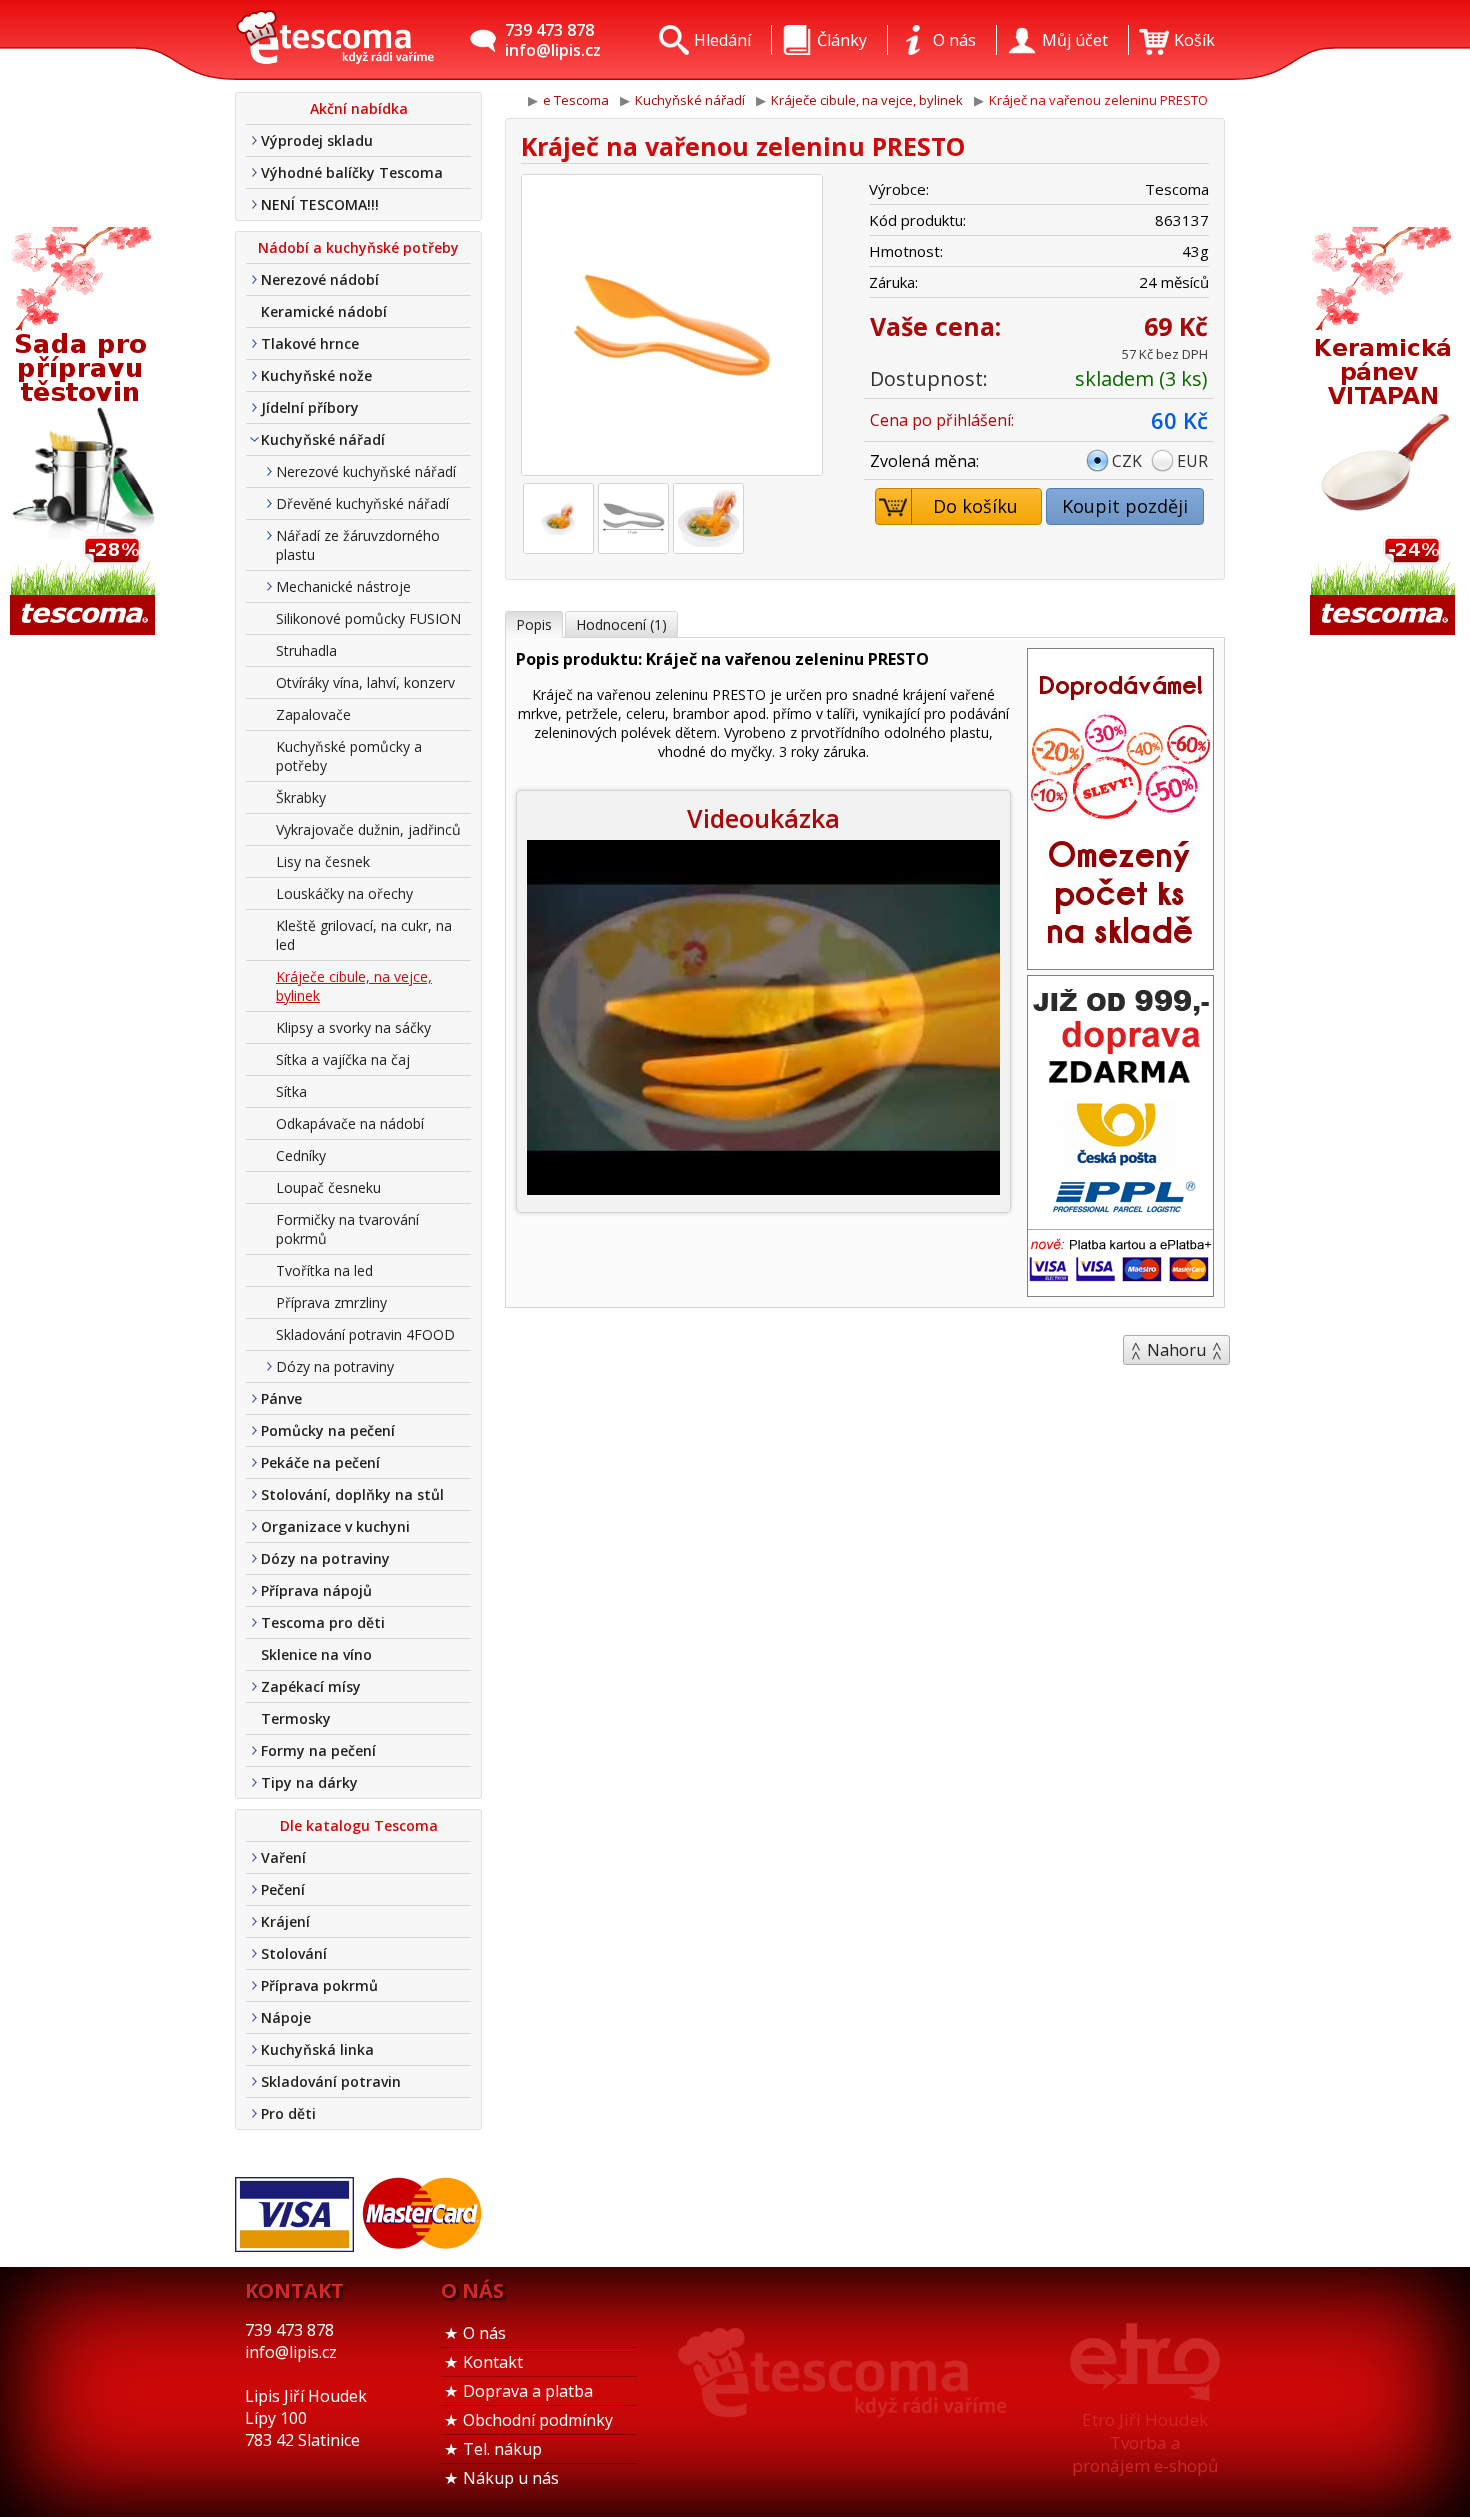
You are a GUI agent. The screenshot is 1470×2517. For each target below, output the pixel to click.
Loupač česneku (328, 1187)
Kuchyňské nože (316, 375)
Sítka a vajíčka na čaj (343, 1059)
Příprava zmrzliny (331, 1302)
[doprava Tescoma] (1120, 1290)
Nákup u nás (511, 2478)
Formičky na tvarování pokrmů (347, 1229)
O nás (484, 2333)
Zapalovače (313, 714)
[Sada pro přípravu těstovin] (85, 432)
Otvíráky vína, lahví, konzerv (365, 682)
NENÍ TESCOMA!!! (320, 204)
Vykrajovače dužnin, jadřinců (368, 829)
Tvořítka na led (324, 1270)
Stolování (294, 1953)
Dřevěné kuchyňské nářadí (362, 503)
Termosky (296, 1718)
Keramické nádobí (324, 311)
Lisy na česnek (323, 861)
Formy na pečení (318, 1750)
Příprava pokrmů (319, 1985)
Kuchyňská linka (317, 2049)
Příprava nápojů (316, 1590)
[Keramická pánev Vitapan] (1385, 432)
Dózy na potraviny (335, 1366)
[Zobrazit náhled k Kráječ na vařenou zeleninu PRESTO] (672, 327)
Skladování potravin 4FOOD (365, 1334)
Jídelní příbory (310, 407)
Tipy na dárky (309, 1782)
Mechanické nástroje (343, 586)
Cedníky (301, 1155)
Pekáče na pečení (320, 1462)
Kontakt (493, 2362)
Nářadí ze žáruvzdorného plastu (358, 545)
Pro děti (288, 2113)
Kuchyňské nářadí (323, 439)
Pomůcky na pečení (328, 1430)
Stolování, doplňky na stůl (352, 1494)
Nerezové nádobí (320, 279)
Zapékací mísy (311, 1686)
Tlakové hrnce (310, 343)
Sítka (291, 1091)
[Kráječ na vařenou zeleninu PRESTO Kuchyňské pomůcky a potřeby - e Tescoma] (335, 40)
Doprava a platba (528, 2391)
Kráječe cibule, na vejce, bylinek (354, 986)
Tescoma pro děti (323, 1622)
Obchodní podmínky (538, 2420)
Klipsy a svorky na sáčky (353, 1027)
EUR (1192, 461)
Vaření (283, 1857)
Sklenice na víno (316, 1654)
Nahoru (1176, 1350)
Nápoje (286, 2017)
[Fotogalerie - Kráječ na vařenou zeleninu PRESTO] (558, 518)
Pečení (283, 1889)
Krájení (285, 1921)
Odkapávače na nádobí (350, 1123)
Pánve (281, 1398)
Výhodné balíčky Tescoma (352, 172)
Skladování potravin (331, 2081)
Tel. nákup (502, 2449)
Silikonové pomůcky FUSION (368, 618)
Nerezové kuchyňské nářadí (366, 471)
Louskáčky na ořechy (344, 893)
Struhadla (306, 650)
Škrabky (301, 797)
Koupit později (1125, 506)
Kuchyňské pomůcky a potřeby (349, 756)
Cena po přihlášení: (942, 420)
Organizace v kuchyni (335, 1526)
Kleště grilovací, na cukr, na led (364, 935)
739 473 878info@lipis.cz (553, 40)
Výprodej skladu (317, 140)
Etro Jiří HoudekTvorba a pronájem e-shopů (1145, 2442)
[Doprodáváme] (1120, 963)
